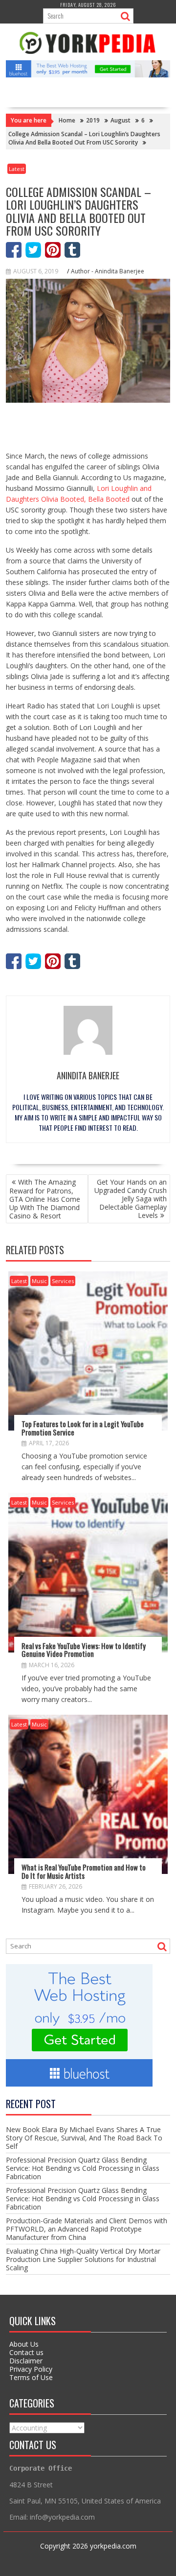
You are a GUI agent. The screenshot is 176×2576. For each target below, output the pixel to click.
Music (39, 1281)
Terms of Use (31, 2377)
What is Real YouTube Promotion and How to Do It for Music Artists (84, 1871)
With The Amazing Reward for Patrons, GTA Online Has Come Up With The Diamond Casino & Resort (45, 1199)
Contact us (26, 2352)
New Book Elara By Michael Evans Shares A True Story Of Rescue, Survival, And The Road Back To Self (84, 2138)
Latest (17, 169)
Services (63, 1281)
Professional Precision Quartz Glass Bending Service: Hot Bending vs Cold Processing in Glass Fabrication (83, 2168)
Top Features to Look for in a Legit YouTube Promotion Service (83, 1428)
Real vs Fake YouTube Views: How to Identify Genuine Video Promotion (84, 1650)
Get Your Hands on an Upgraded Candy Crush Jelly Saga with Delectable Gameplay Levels (131, 1199)
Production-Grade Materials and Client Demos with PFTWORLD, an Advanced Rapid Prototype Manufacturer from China (87, 2229)
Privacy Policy (31, 2369)
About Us (24, 2344)
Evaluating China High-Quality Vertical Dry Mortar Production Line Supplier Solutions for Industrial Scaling (83, 2259)
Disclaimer (26, 2361)
